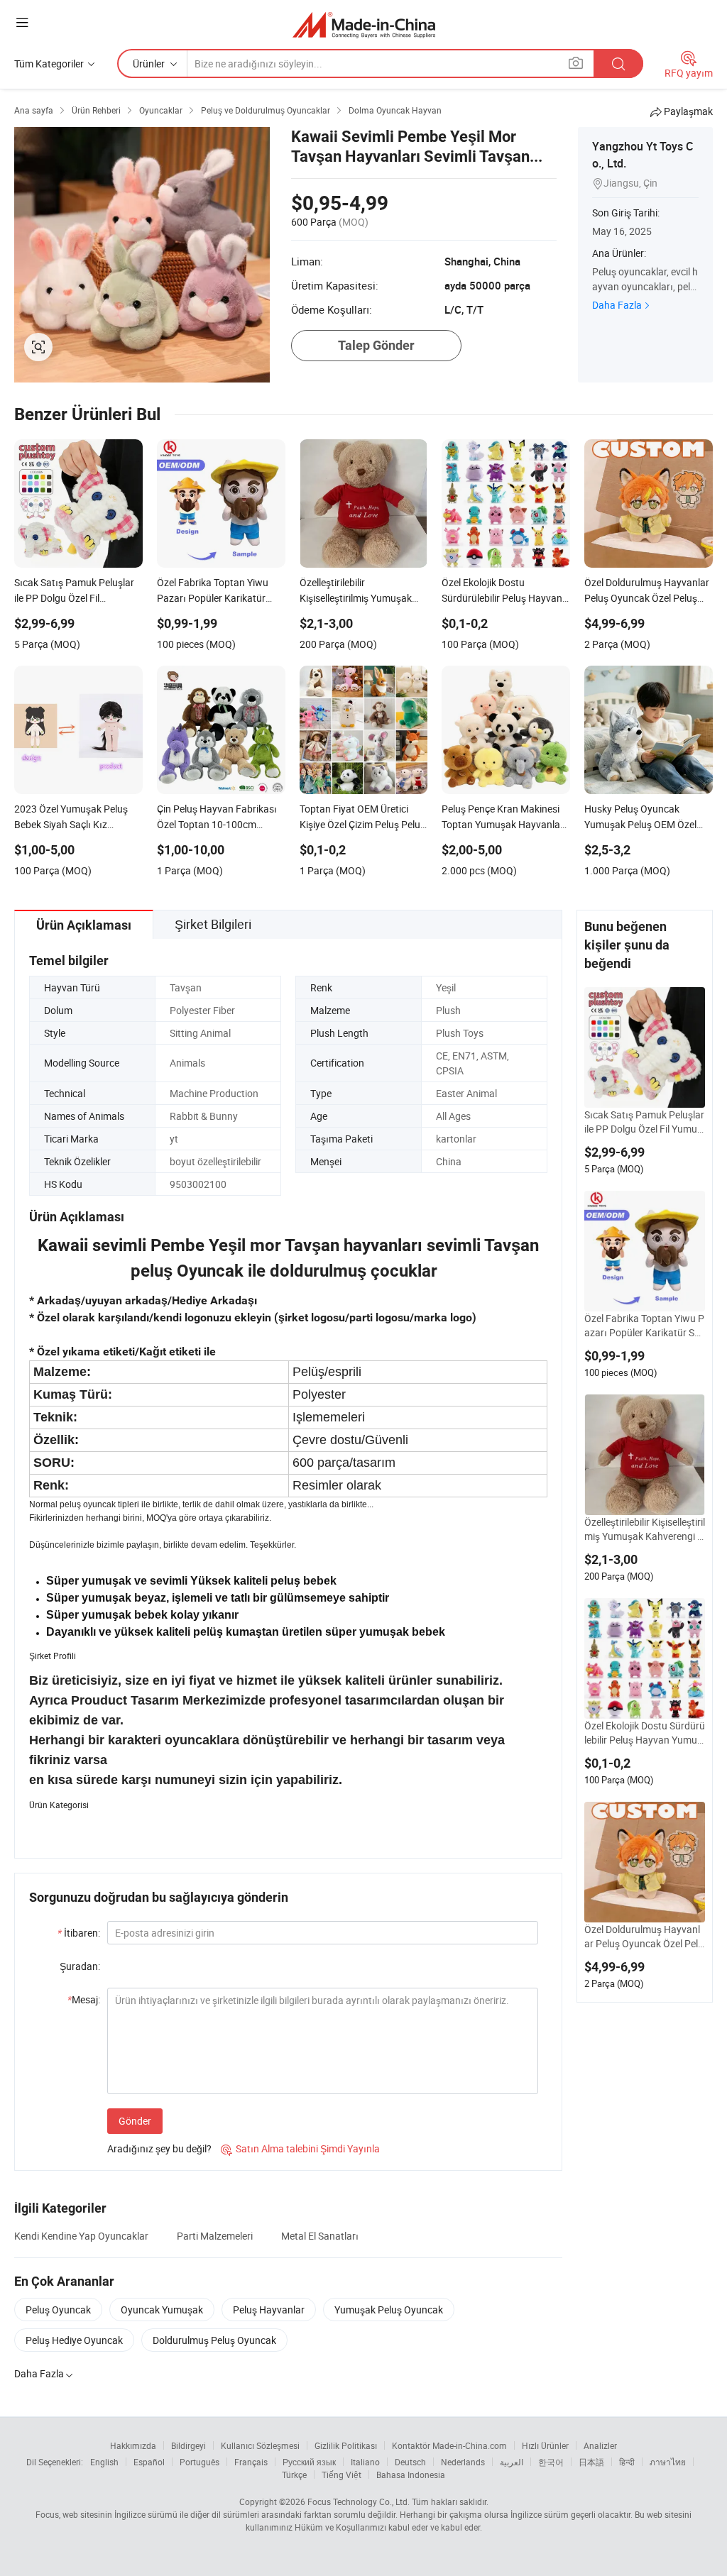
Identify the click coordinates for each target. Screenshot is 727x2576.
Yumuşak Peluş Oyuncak (389, 2310)
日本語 (591, 2462)
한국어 (551, 2462)
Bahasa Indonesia (411, 2475)
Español (149, 2462)
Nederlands (463, 2462)
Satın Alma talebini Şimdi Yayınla (300, 2148)
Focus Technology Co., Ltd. (359, 2501)
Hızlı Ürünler (545, 2445)
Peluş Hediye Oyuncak (74, 2340)
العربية (512, 2462)
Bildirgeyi (188, 2445)
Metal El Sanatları (320, 2236)
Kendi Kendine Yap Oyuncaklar (81, 2236)
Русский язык (309, 2462)
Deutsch (410, 2462)
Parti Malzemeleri (215, 2236)
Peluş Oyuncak (58, 2310)
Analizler (600, 2445)
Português (199, 2462)
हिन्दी (627, 2462)
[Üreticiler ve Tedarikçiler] (364, 24)
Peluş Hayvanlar (269, 2310)
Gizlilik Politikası (346, 2445)
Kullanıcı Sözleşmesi (260, 2445)
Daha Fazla (617, 305)
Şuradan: (80, 1966)
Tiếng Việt (341, 2475)
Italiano (365, 2462)
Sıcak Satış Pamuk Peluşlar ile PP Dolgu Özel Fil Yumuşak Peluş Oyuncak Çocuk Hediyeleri (644, 1122)
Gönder (135, 2121)
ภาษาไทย (668, 2462)
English (104, 2462)
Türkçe (294, 2475)
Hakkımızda (133, 2445)
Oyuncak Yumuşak (162, 2310)
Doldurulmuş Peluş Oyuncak (214, 2340)
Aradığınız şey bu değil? (159, 2148)
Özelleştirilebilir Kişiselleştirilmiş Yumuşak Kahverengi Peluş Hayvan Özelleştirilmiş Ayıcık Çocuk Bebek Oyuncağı (645, 1529)
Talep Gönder (376, 345)
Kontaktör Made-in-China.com (449, 2445)
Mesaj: (84, 1999)
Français (251, 2462)
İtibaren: (79, 1933)
